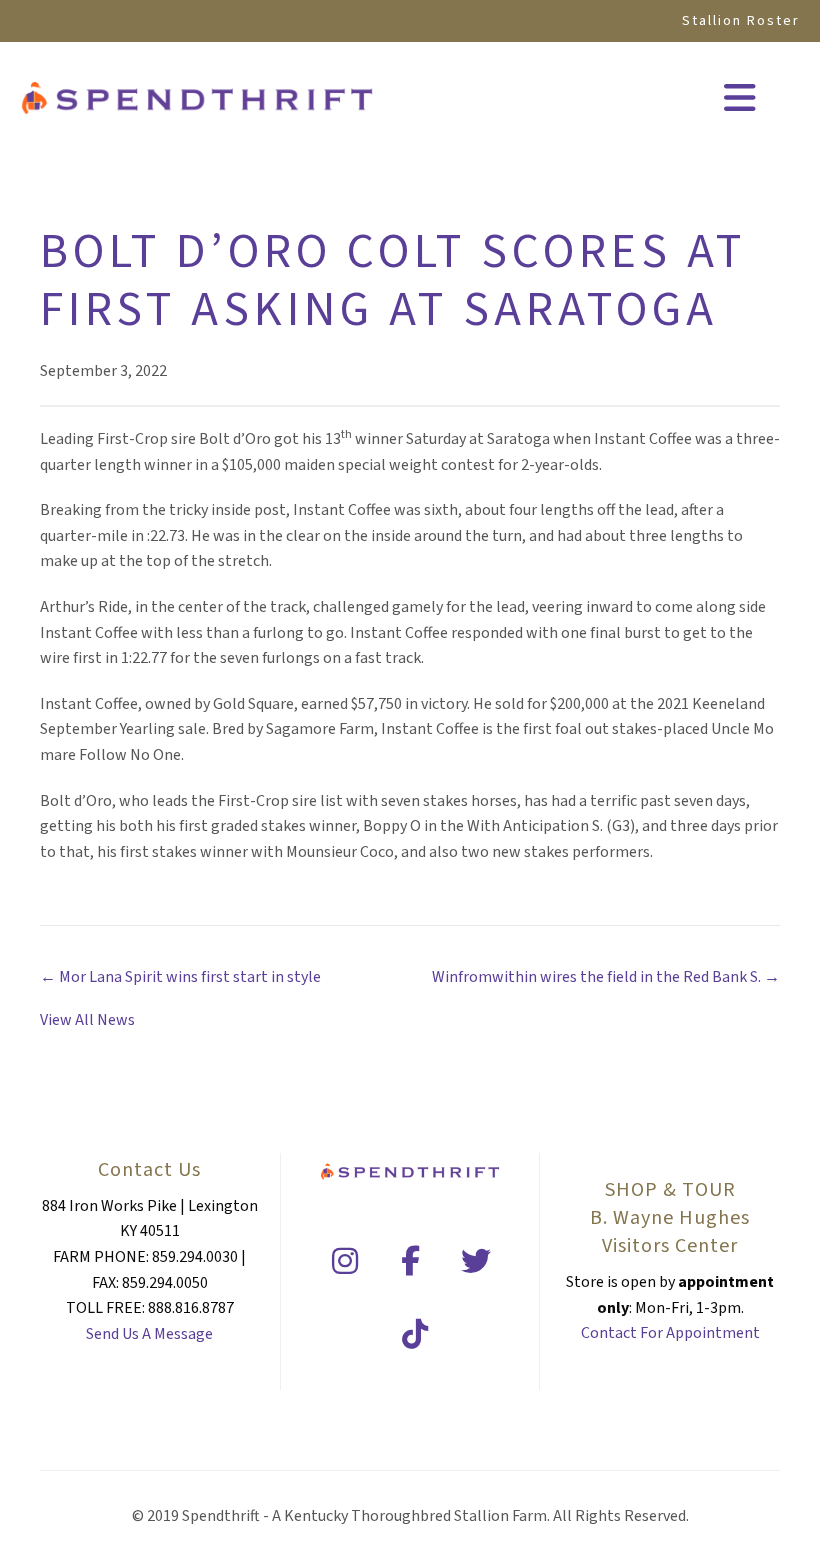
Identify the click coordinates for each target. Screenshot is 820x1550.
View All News (87, 1020)
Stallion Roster (741, 21)
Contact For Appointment (670, 1333)
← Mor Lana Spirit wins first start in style (180, 977)
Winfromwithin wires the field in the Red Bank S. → (606, 977)
